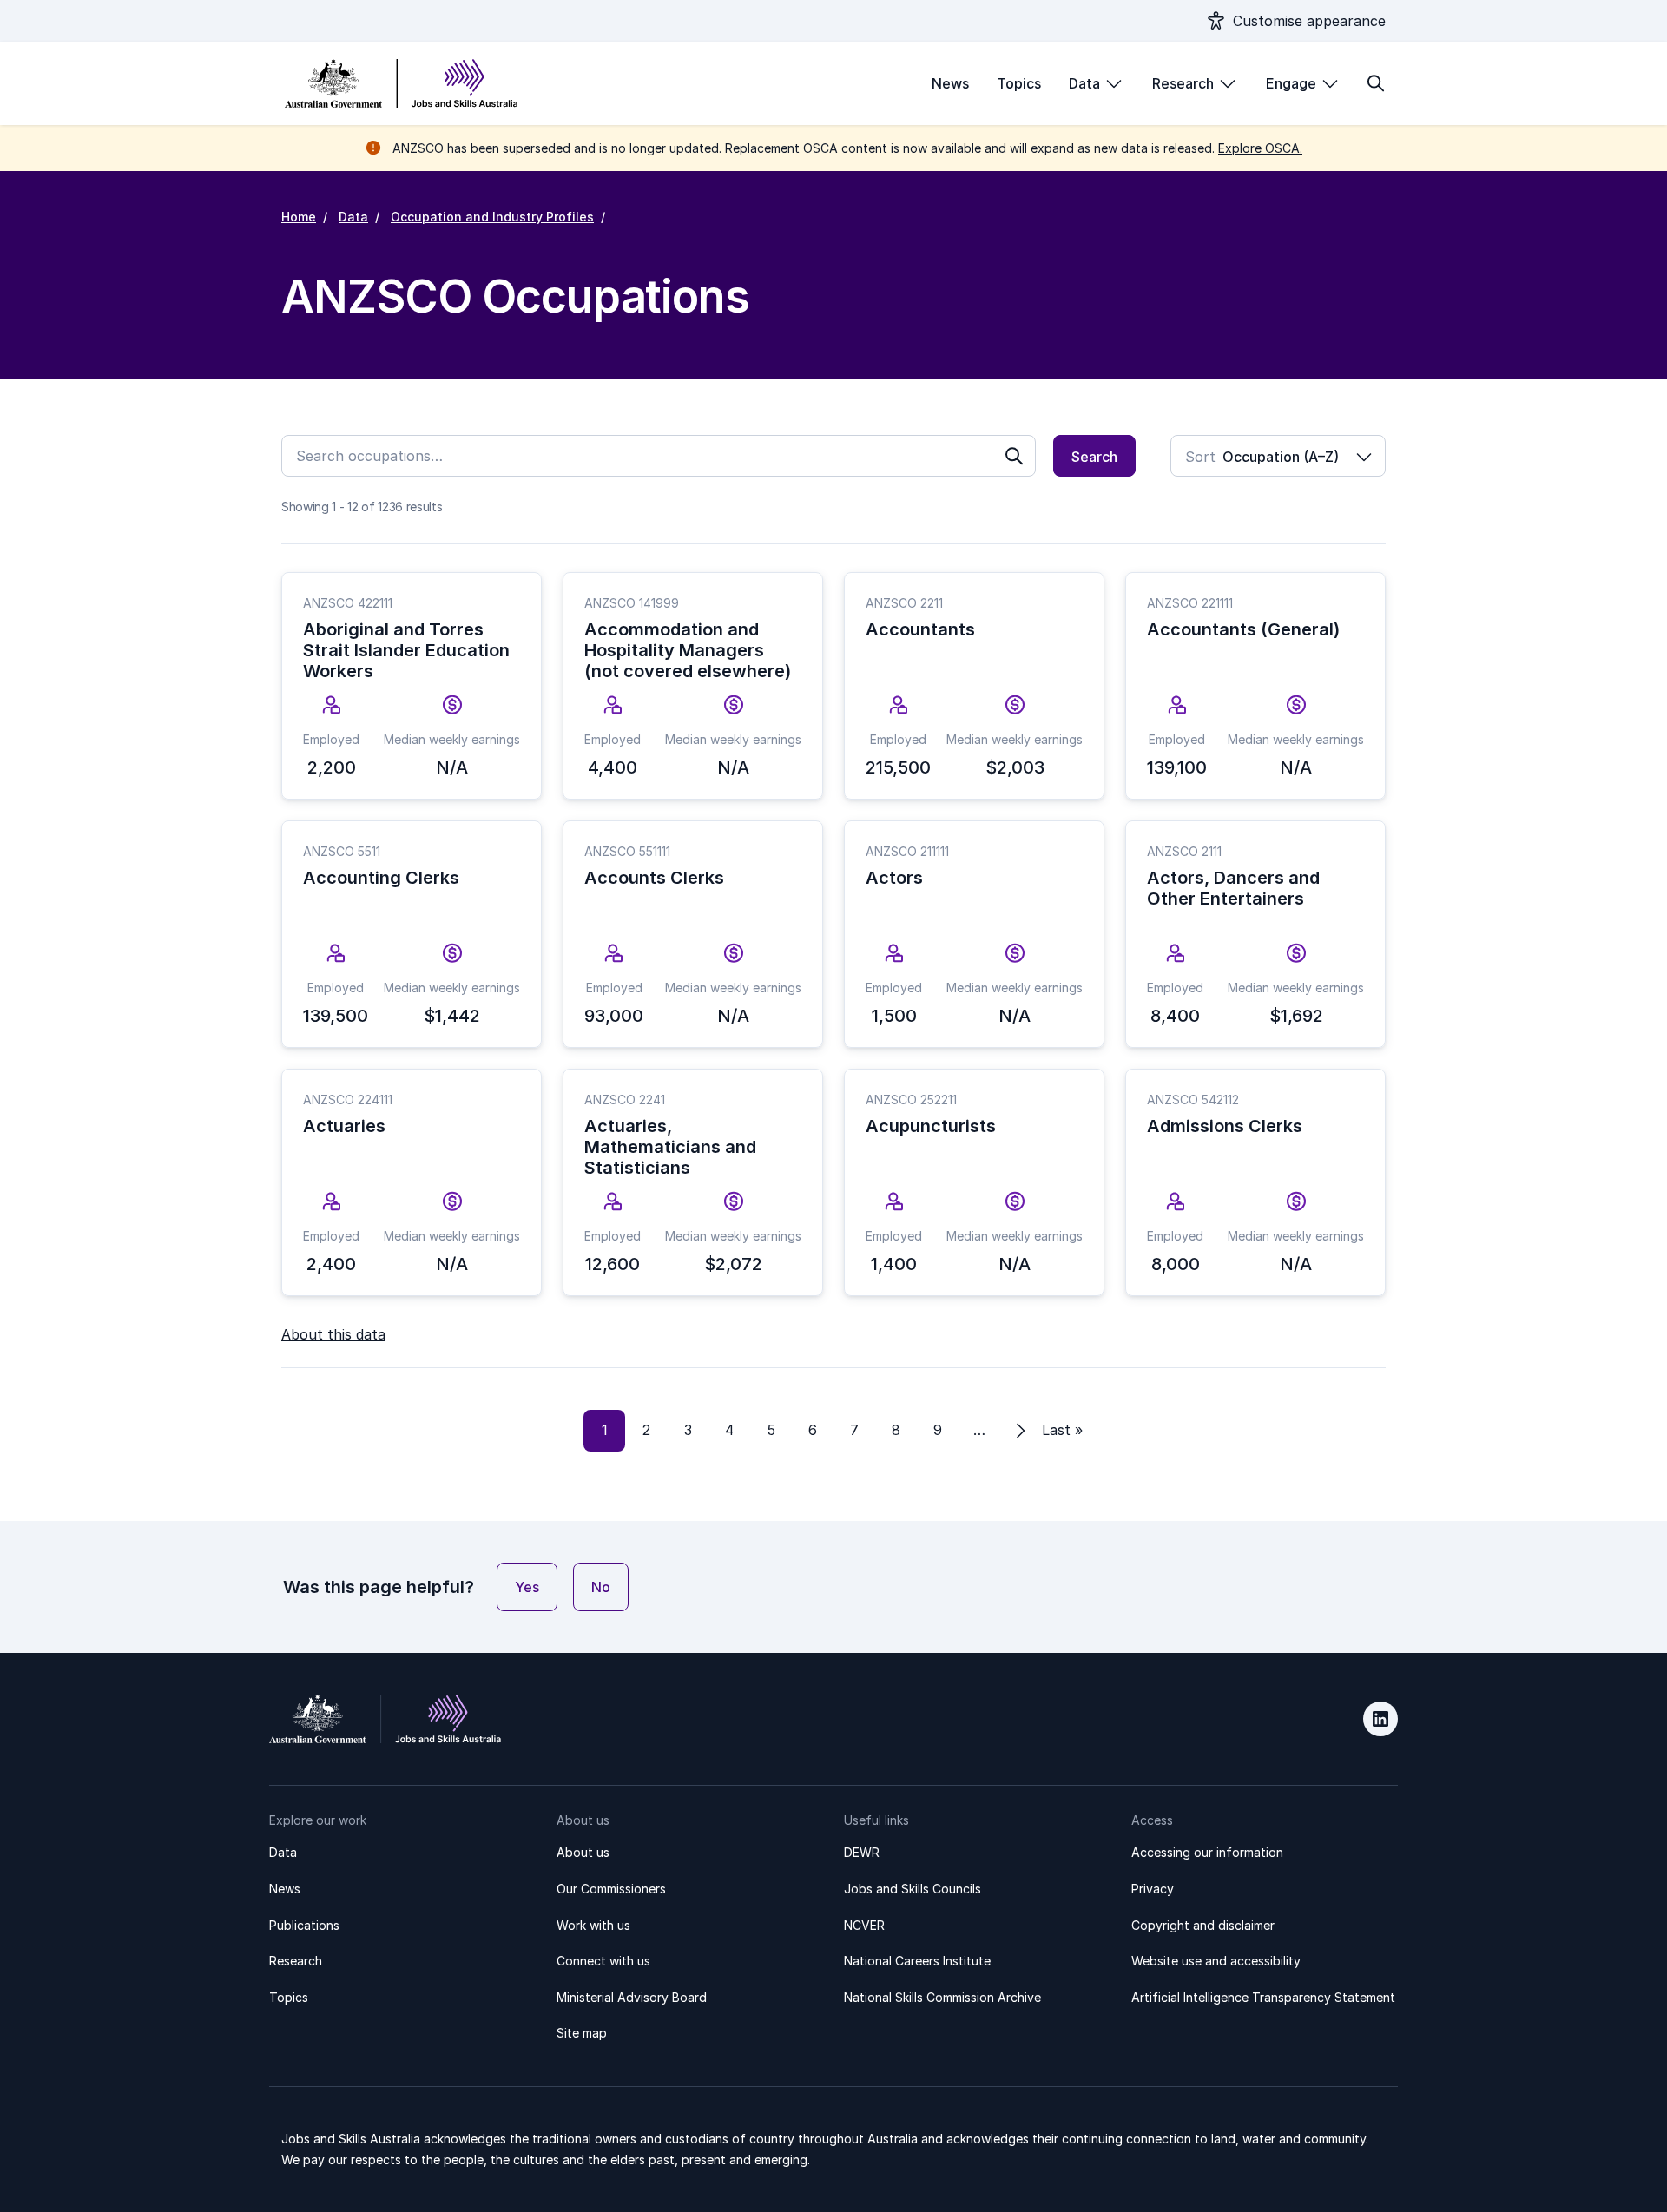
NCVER (864, 1925)
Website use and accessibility (1216, 1961)
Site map (582, 2033)
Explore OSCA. (1260, 148)
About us (583, 1852)
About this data (333, 1334)
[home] (402, 83)
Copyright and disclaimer (1203, 1925)
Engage (1291, 83)
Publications (304, 1925)
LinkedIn (1380, 1719)
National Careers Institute (917, 1961)
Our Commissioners (611, 1889)
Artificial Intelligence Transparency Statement (1263, 1997)
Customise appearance (1309, 21)
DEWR (862, 1852)
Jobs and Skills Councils (913, 1889)
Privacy (1153, 1889)
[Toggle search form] (1375, 83)
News (950, 83)
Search (1094, 457)
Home (299, 217)
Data (1084, 83)
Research (1183, 83)
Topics (1019, 83)
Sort (1200, 457)
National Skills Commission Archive (942, 1997)
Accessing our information (1207, 1852)
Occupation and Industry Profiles (492, 217)
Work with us (593, 1925)
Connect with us (603, 1961)
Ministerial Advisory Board (632, 1997)
